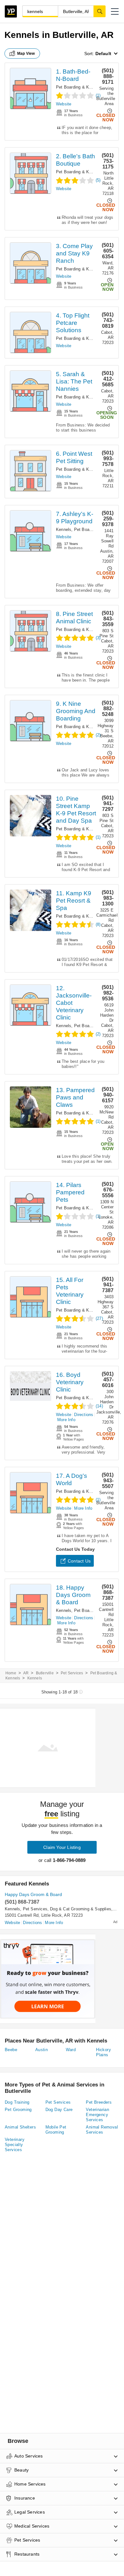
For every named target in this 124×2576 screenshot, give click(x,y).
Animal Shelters (20, 2127)
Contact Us (79, 1561)
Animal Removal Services (102, 2130)
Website (64, 104)
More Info (66, 1420)
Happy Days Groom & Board (33, 1894)
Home (11, 1673)
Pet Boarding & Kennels (79, 87)
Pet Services (72, 1673)
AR (26, 1673)
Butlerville (45, 1673)
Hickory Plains (103, 2052)
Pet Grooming (18, 2110)
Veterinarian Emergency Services (97, 2115)
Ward (71, 2050)
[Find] (100, 11)
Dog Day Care (59, 2110)
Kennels (64, 530)
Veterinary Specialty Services (15, 2145)
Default (103, 54)
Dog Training (17, 2102)
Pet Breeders (99, 2102)
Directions (84, 1415)
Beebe (11, 2050)
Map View (26, 54)
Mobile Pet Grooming (56, 2130)
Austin (41, 2050)
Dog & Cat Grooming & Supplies (81, 1909)
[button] (115, 11)
